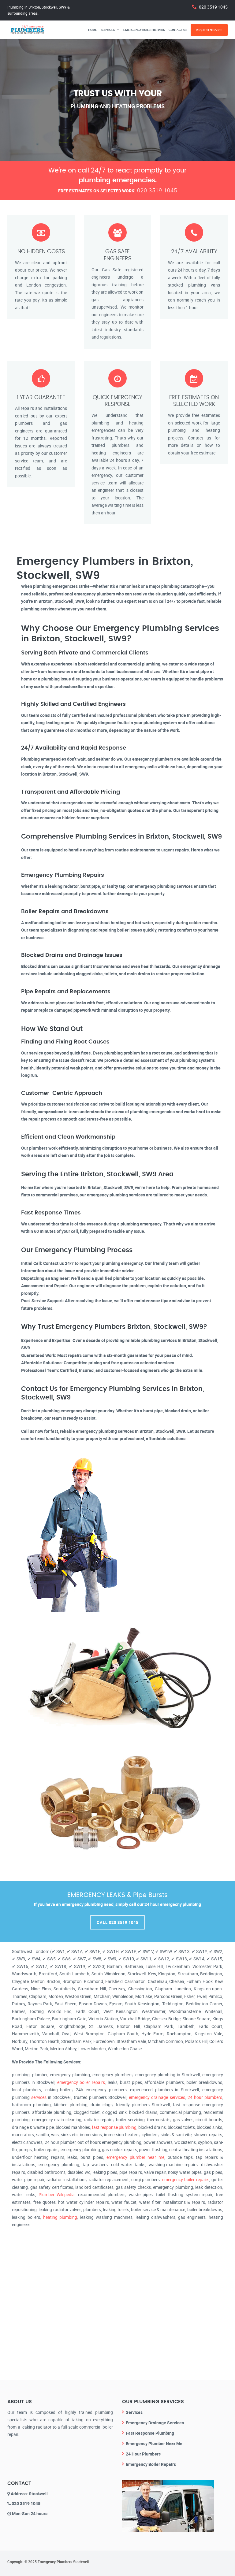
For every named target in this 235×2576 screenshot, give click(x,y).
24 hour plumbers (205, 2097)
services (39, 2097)
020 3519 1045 (213, 7)
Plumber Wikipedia (57, 2194)
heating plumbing (60, 2217)
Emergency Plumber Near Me (154, 2443)
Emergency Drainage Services (155, 2423)
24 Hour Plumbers (143, 2454)
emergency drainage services (157, 2097)
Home (93, 30)
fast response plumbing (114, 2127)
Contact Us (178, 30)
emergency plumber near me (135, 2157)
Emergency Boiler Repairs (144, 30)
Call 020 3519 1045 (117, 1922)
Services (108, 30)
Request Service (209, 30)
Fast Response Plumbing (150, 2433)
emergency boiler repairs (81, 2082)
